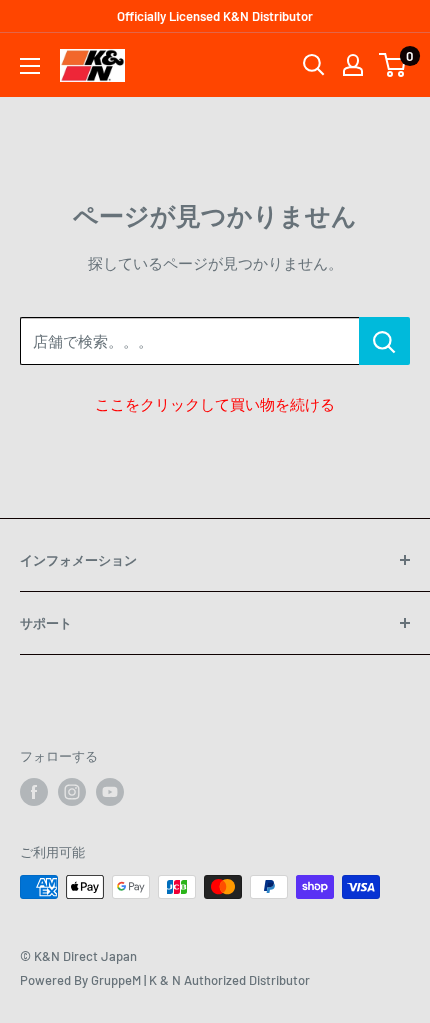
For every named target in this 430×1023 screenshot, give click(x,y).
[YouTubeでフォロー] (110, 792)
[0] (393, 65)
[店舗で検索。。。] (384, 341)
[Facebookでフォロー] (34, 792)
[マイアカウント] (353, 65)
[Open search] (314, 65)
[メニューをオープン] (30, 66)
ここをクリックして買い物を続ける (215, 404)
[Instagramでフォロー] (72, 792)
